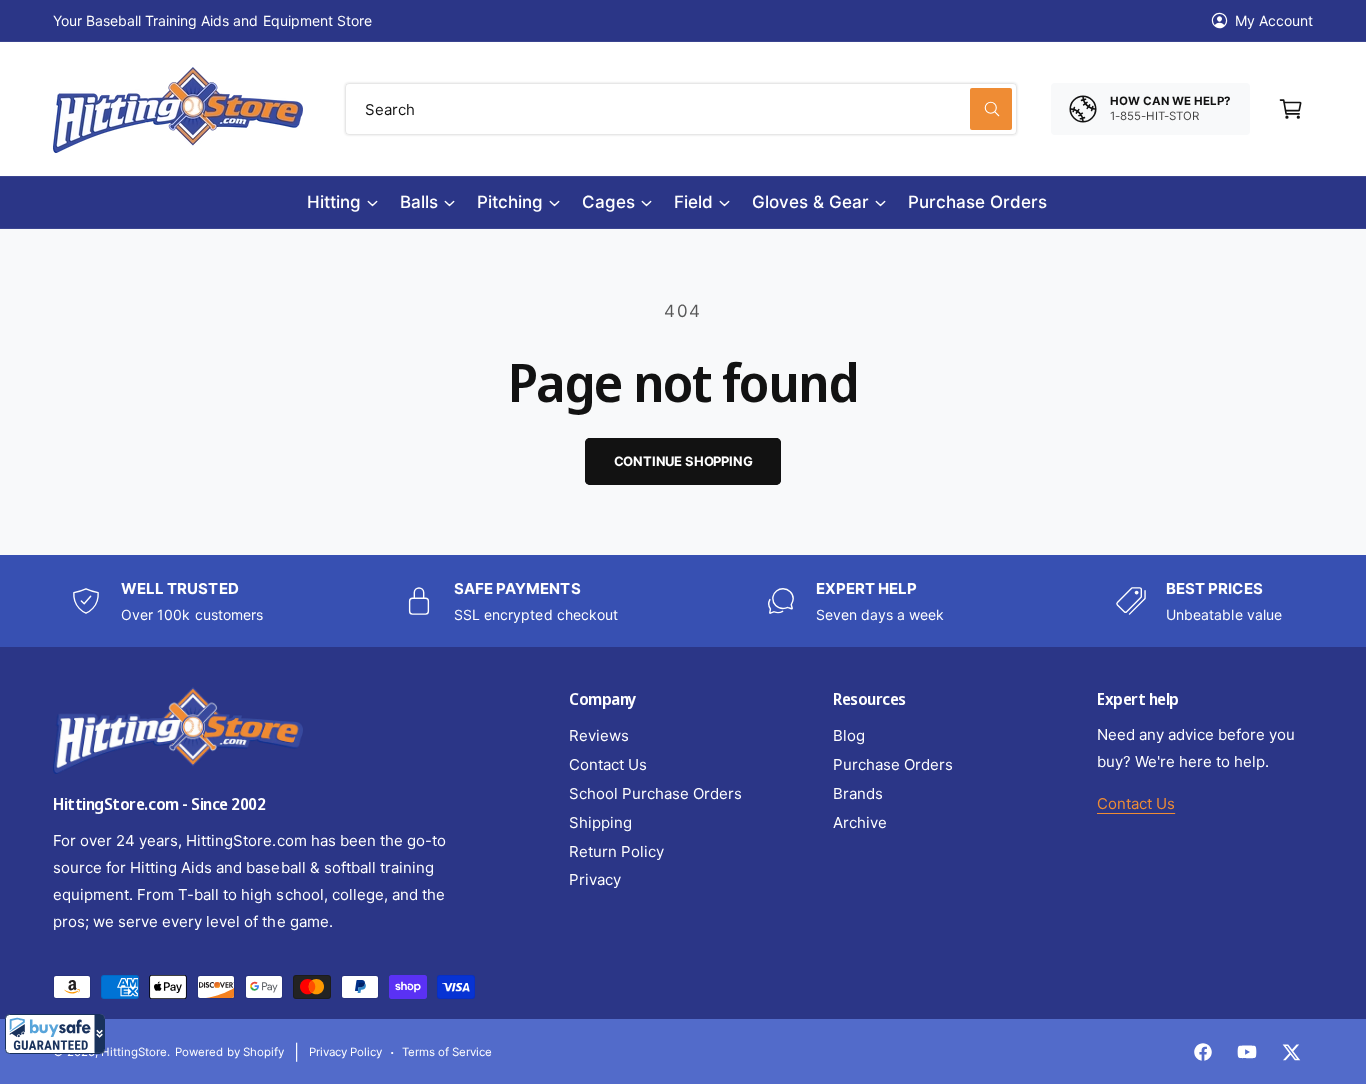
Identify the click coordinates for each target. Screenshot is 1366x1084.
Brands (858, 793)
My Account (1274, 20)
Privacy (595, 879)
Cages (608, 202)
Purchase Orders (893, 764)
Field (693, 202)
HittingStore (134, 1052)
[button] (55, 1034)
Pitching (510, 202)
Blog (849, 735)
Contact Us (608, 764)
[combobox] (681, 109)
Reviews (599, 735)
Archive (860, 822)
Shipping (600, 822)
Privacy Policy (345, 1052)
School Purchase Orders (655, 793)
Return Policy (616, 851)
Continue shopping (683, 461)
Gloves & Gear (810, 202)
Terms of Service (447, 1052)
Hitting (334, 202)
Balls (419, 202)
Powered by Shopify (229, 1052)
